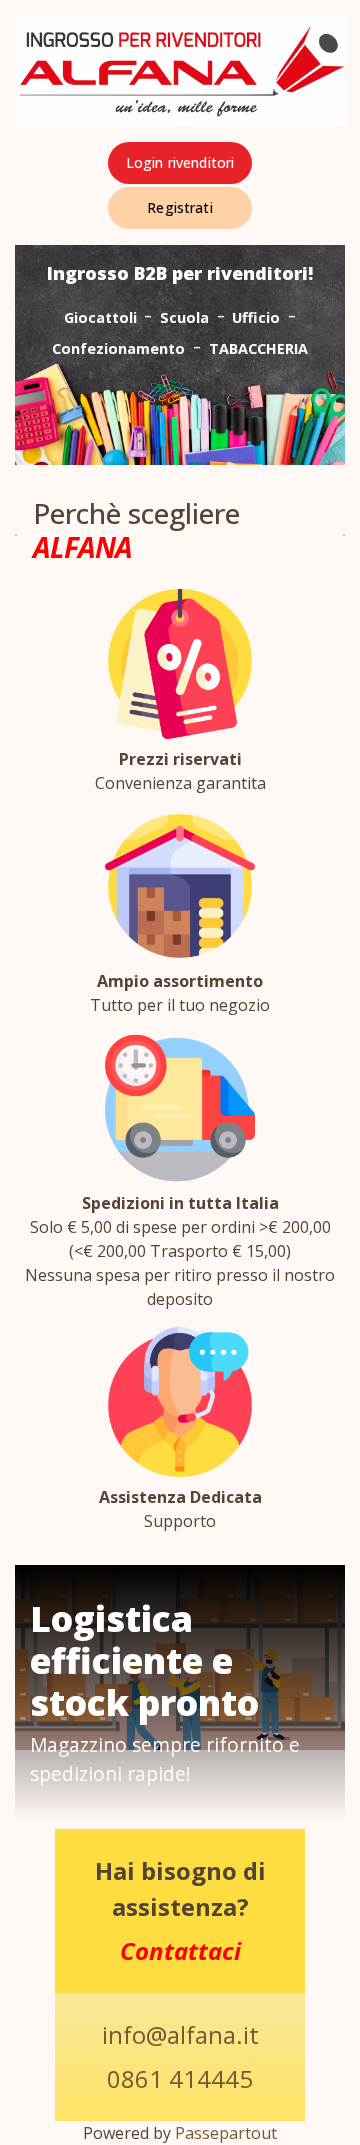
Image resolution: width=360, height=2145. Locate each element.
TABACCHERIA (258, 348)
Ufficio (256, 317)
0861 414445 (180, 2078)
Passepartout (226, 2133)
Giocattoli (100, 317)
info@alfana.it (180, 2034)
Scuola (184, 317)
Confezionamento (118, 348)
